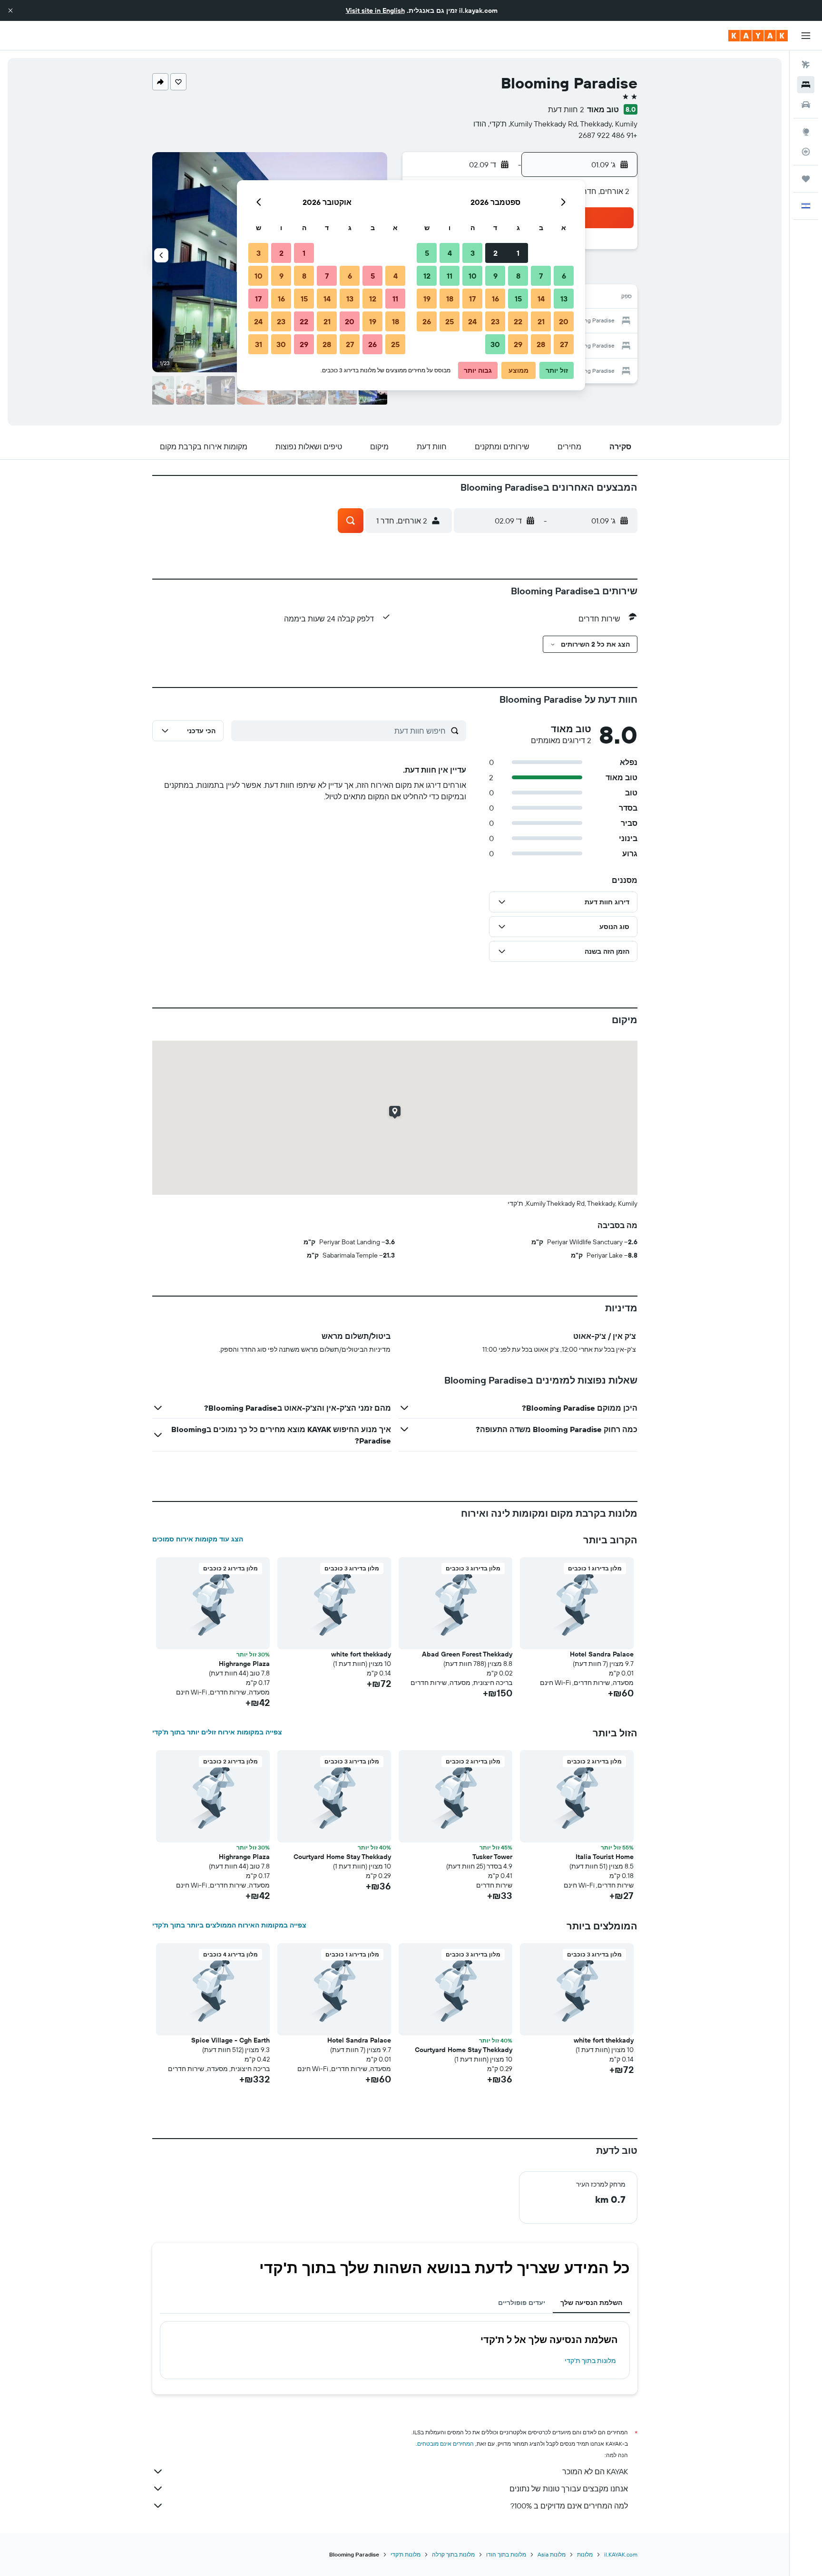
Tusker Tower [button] (492, 1857)
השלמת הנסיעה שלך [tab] (591, 2303)
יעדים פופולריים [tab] (522, 2303)
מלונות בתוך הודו (506, 2554)
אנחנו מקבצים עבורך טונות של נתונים (569, 2489)
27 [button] (564, 344)
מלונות (585, 2554)
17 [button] (472, 299)
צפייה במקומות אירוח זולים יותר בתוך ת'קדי (217, 1732)
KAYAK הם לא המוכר (595, 2471)
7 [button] (541, 276)
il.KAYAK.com (621, 2554)
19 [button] (427, 299)
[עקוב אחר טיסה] (806, 152)
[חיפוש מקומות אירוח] (806, 85)
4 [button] (450, 253)
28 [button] (541, 344)
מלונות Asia (552, 2554)
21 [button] (541, 321)
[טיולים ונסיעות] (806, 179)
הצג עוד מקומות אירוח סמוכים (198, 1539)
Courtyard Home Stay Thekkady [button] (342, 1857)
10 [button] (473, 276)
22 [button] (518, 321)
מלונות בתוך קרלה (453, 2554)
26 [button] (427, 321)
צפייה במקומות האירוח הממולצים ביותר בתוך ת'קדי (229, 1925)
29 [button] (518, 344)
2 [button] (495, 253)
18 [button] (450, 299)
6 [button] (564, 276)
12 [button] (427, 276)
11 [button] (450, 276)
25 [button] (450, 321)
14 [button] (541, 299)
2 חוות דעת (566, 109)
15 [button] (518, 299)
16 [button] (495, 299)
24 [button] (472, 321)
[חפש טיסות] (806, 65)
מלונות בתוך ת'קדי (590, 2361)
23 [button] (495, 321)
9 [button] (495, 276)
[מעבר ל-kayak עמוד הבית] (758, 36)
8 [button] (518, 276)
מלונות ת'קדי (406, 2554)
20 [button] (564, 321)
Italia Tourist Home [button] (605, 1857)
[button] (10, 10)
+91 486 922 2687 (608, 135)
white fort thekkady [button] (361, 1654)
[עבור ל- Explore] (806, 132)
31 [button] (259, 344)
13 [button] (564, 299)
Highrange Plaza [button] (244, 1664)
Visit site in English (375, 10)
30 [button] (495, 344)
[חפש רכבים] (806, 105)
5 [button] (427, 253)
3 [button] (473, 253)
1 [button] (518, 253)
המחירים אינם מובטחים (445, 2444)
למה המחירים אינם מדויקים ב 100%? (569, 2506)
